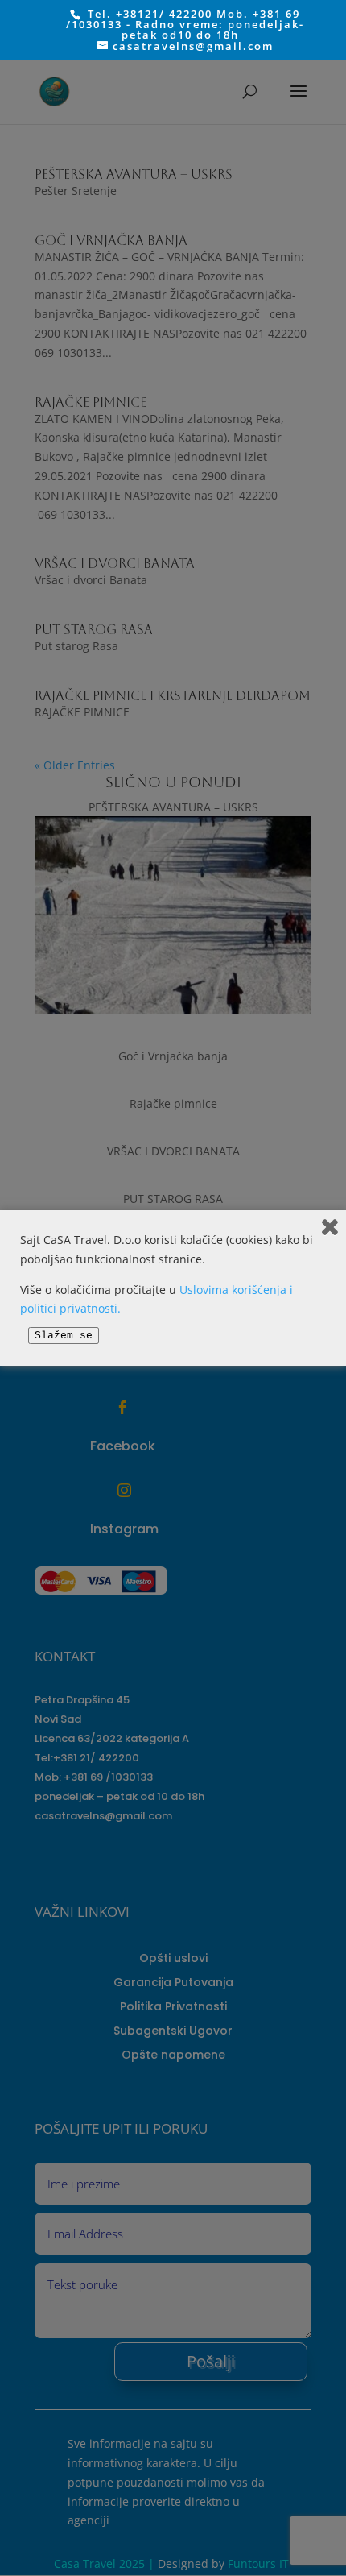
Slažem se (64, 1336)
